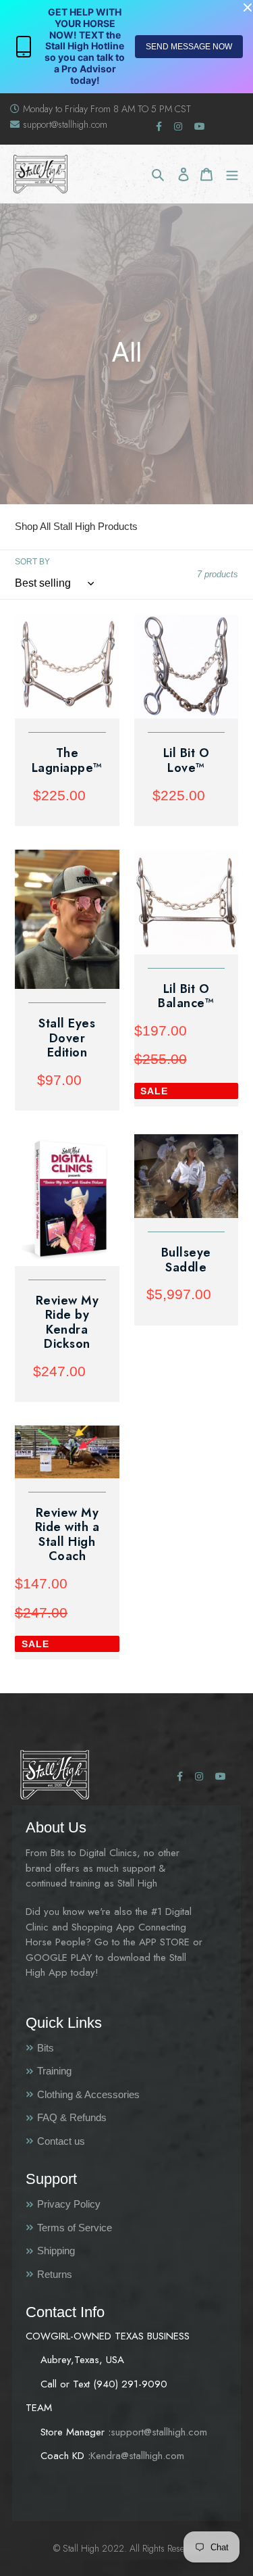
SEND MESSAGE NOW (189, 47)
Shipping (56, 2251)
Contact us (61, 2141)
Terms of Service (75, 2228)
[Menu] (232, 174)
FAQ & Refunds (72, 2117)
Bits (46, 2048)
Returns (55, 2274)
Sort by (32, 562)
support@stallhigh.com (65, 124)
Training (54, 2071)
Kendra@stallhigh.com (137, 2456)
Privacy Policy (69, 2204)
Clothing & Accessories (88, 2094)
